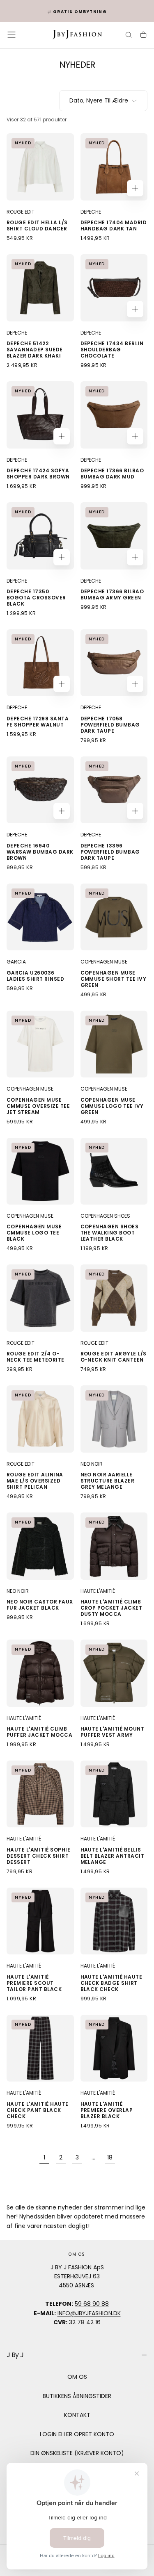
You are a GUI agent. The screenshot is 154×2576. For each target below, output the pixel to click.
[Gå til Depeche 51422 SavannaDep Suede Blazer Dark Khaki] (40, 288)
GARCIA (16, 962)
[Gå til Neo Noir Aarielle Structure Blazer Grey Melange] (114, 1419)
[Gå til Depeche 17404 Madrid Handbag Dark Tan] (114, 167)
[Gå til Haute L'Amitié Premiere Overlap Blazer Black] (114, 2048)
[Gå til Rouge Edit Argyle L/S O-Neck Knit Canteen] (114, 1298)
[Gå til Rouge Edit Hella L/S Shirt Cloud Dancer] (40, 167)
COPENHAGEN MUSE (104, 962)
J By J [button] (15, 2355)
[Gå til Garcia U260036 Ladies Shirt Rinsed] (40, 917)
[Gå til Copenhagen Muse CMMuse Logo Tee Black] (40, 1171)
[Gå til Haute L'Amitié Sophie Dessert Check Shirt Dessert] (40, 1794)
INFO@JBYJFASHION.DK (89, 2313)
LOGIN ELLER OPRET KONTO (77, 2434)
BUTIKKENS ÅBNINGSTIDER (77, 2396)
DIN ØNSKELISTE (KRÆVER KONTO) (77, 2453)
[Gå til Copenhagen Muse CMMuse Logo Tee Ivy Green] (114, 1044)
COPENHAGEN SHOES (105, 1216)
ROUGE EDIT (21, 212)
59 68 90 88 (92, 2304)
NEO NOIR (92, 1464)
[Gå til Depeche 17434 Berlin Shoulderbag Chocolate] (114, 288)
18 (110, 2157)
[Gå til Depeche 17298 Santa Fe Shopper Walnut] (40, 663)
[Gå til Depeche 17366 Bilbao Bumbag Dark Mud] (114, 415)
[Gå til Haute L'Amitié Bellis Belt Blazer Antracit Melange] (114, 1794)
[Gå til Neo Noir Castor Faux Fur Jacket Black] (40, 1546)
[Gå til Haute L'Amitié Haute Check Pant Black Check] (40, 2048)
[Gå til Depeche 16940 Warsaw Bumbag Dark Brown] (40, 790)
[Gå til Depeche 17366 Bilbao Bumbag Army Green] (114, 536)
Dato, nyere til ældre (99, 100)
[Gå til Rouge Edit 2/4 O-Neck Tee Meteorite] (40, 1298)
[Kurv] (143, 36)
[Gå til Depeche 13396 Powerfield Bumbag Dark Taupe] (114, 790)
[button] (11, 35)
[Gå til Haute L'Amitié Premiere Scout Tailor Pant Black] (40, 1921)
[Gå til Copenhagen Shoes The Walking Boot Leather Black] (114, 1171)
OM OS (77, 2377)
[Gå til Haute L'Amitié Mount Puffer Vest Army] (114, 1673)
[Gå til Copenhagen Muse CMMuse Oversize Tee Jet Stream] (40, 1044)
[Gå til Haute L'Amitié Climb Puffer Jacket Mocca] (40, 1673)
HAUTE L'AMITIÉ (98, 1591)
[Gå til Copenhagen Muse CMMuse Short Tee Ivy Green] (114, 917)
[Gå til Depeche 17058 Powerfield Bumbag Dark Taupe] (114, 663)
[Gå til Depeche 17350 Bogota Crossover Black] (40, 536)
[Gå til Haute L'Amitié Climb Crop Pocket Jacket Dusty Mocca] (114, 1546)
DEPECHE (91, 212)
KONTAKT (77, 2415)
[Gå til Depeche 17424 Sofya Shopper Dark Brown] (40, 415)
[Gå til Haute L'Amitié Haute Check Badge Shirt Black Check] (114, 1921)
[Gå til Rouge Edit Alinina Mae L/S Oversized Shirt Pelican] (40, 1419)
